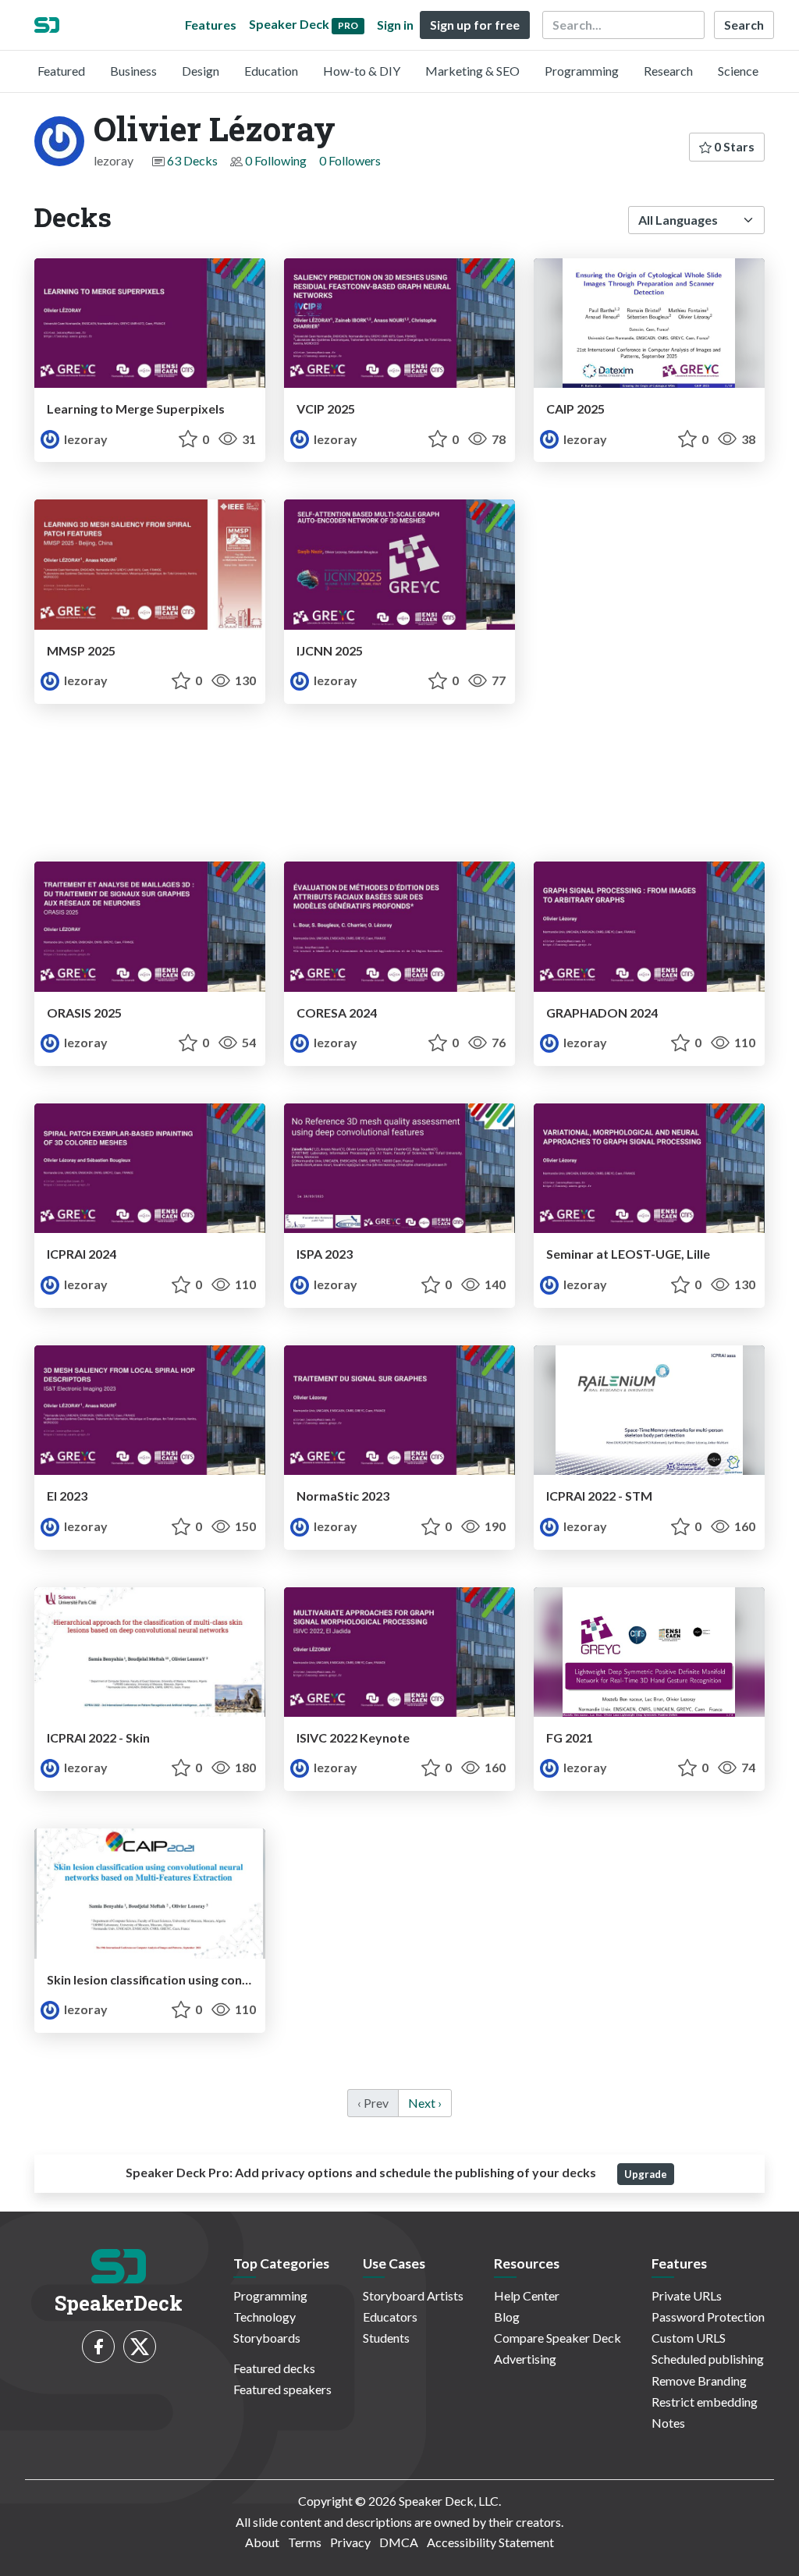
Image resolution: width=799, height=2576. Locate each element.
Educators (390, 2317)
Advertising (525, 2359)
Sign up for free (475, 25)
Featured (61, 71)
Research (668, 71)
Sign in (395, 25)
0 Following (276, 160)
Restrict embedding (705, 2402)
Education (271, 71)
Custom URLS (689, 2338)
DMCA (399, 2542)
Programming (582, 71)
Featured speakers (282, 2389)
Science (738, 71)
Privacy (350, 2542)
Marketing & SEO (472, 71)
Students (386, 2338)
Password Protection (708, 2317)
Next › (425, 2103)
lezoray (85, 439)
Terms (305, 2542)
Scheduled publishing (708, 2359)
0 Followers (350, 160)
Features (211, 25)
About (262, 2542)
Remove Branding (699, 2381)
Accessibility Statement (490, 2542)
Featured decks (274, 2368)
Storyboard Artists (413, 2295)
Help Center (527, 2295)
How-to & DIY (362, 71)
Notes (668, 2423)
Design (201, 71)
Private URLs (687, 2295)
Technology (265, 2317)
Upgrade (646, 2174)
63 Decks (192, 160)
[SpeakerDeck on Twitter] (140, 2347)
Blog (507, 2317)
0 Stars (733, 146)
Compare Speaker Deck (558, 2338)
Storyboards (267, 2338)
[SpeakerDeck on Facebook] (98, 2347)
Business (133, 71)
